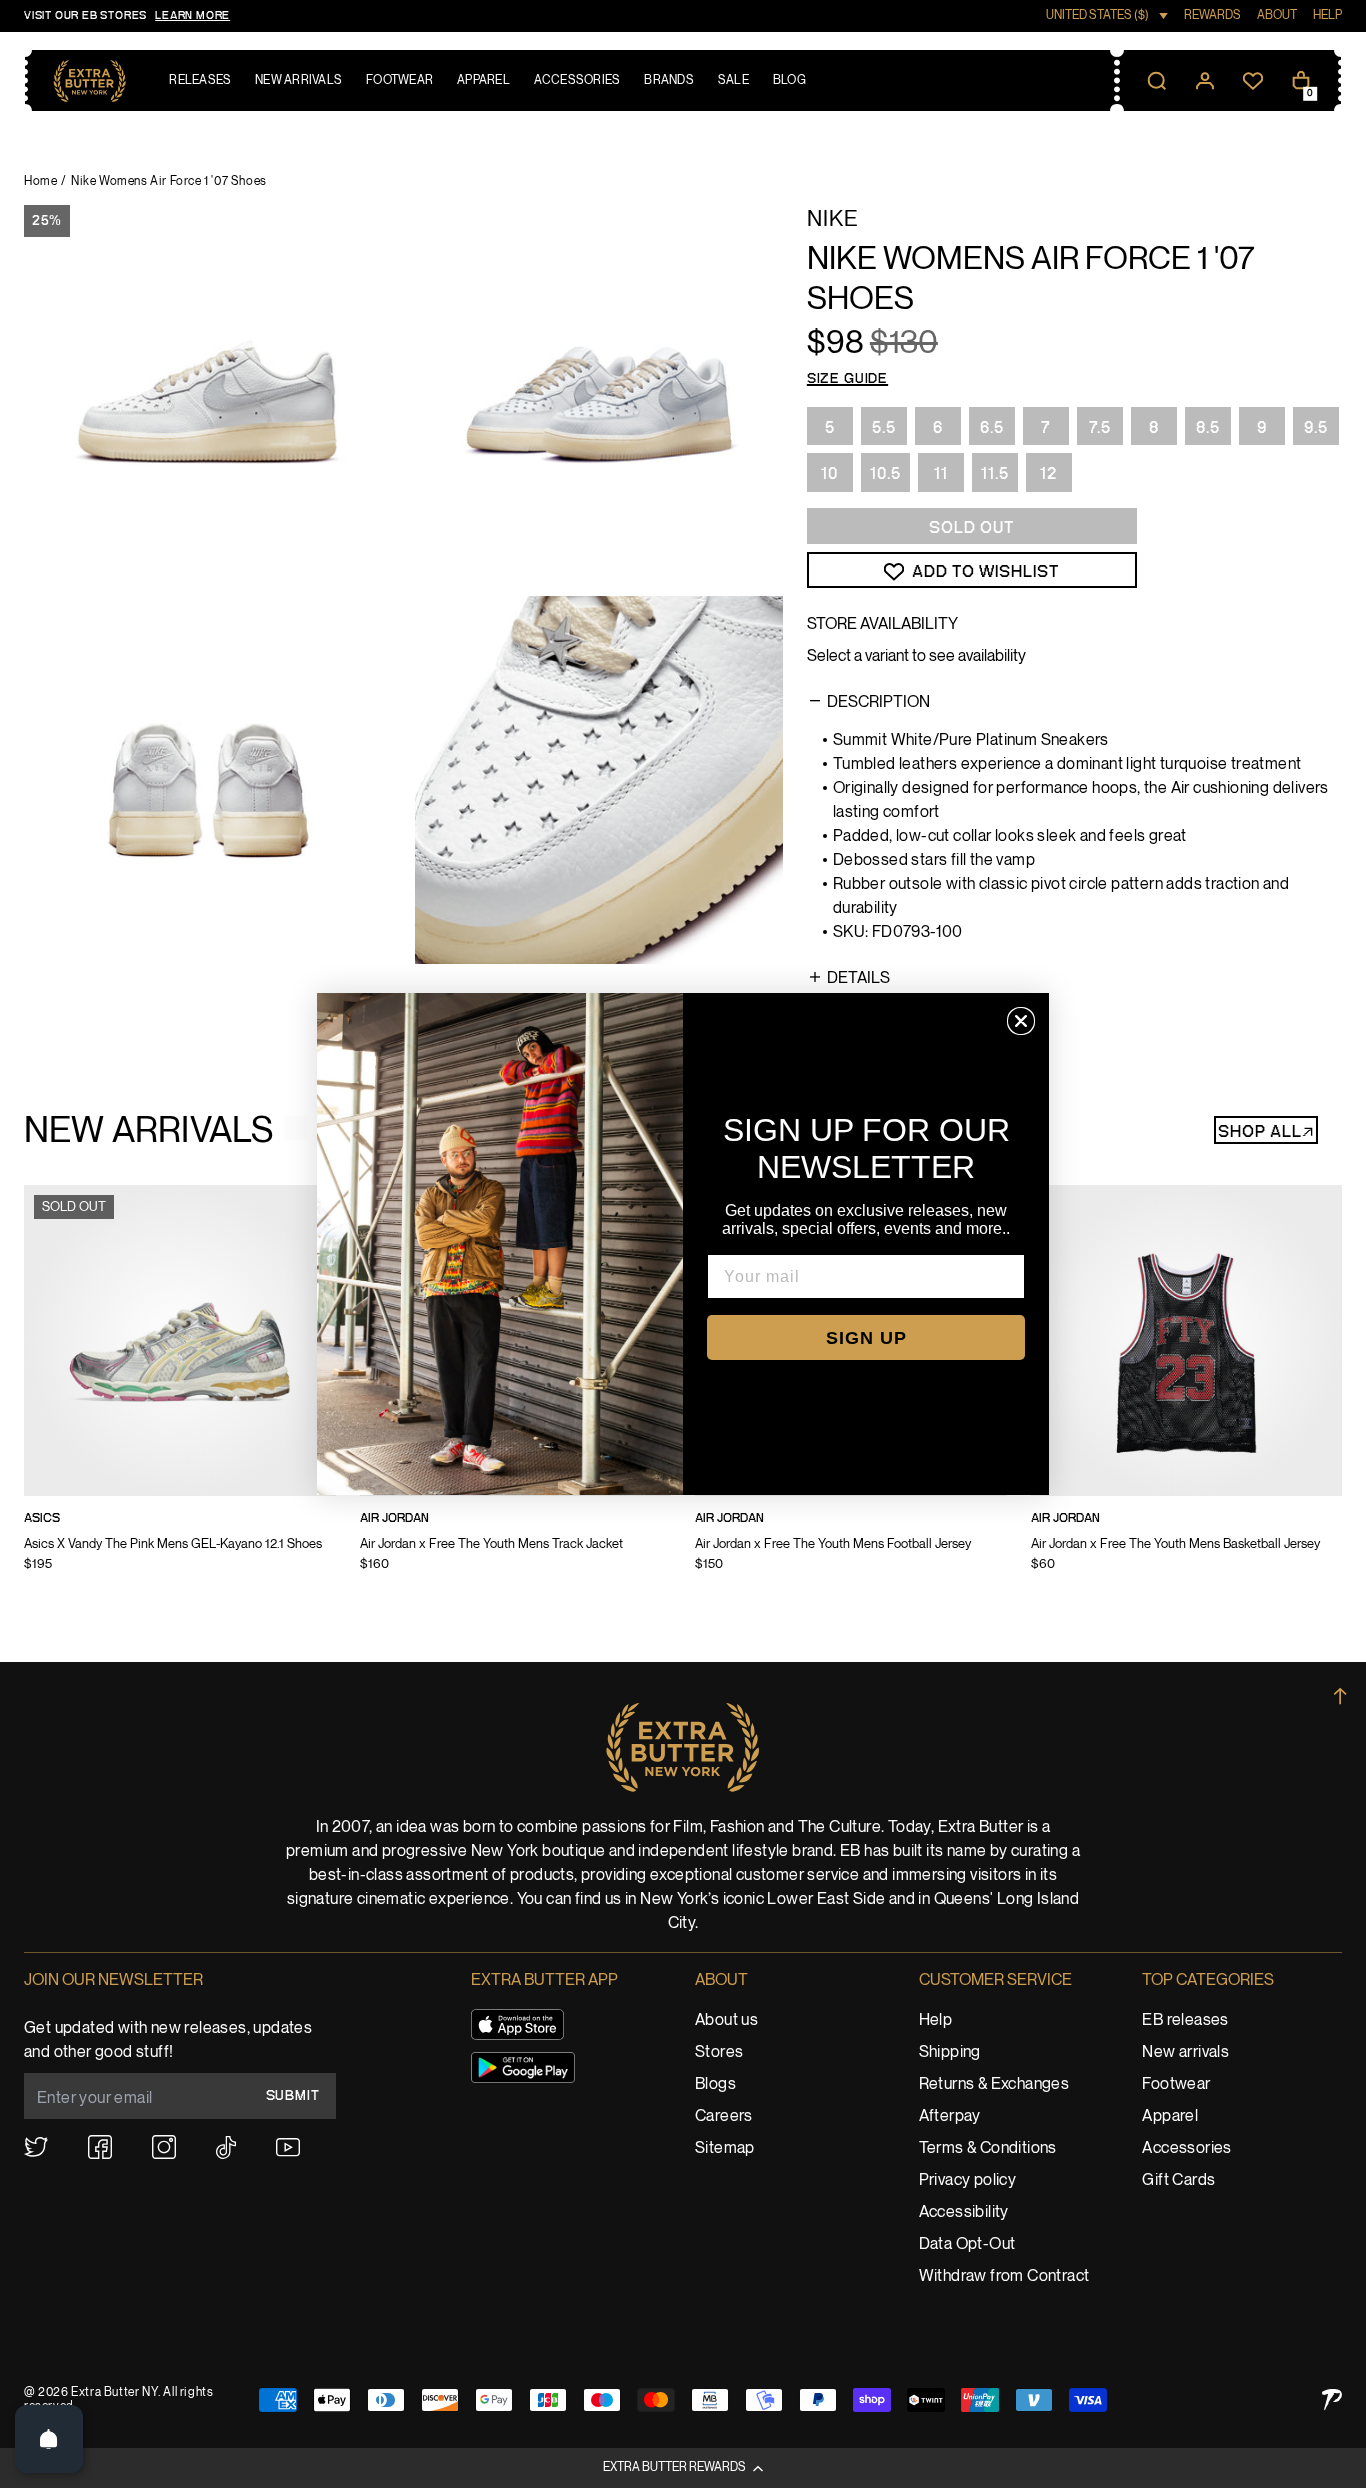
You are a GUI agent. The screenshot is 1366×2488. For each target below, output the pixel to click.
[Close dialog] (1021, 1021)
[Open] (49, 2439)
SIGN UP (866, 1338)
